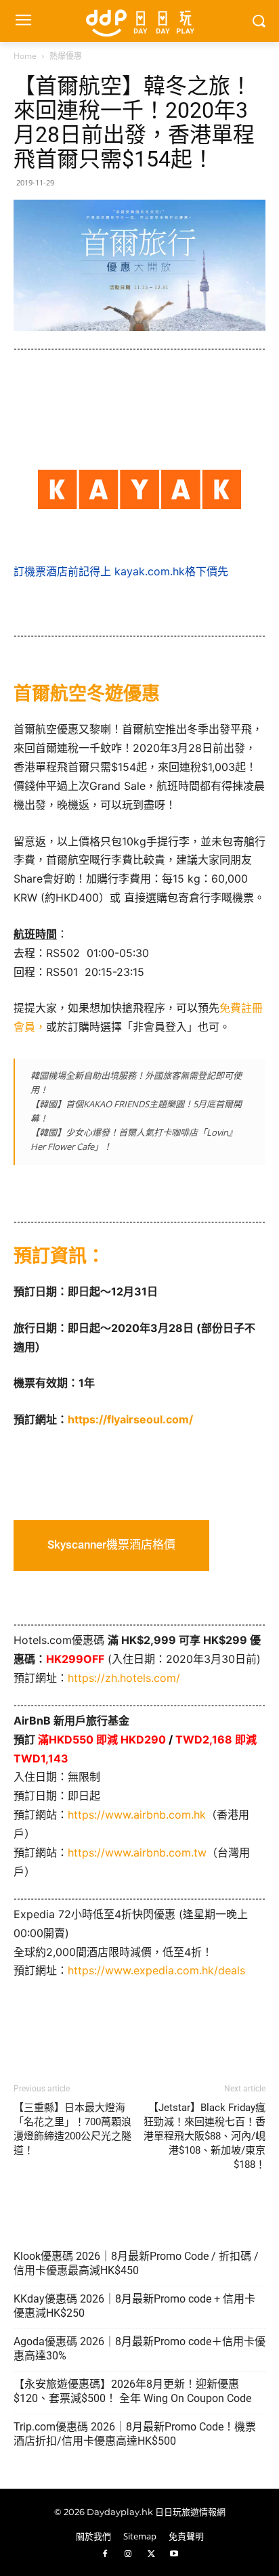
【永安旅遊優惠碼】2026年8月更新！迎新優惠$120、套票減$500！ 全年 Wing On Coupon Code (132, 2391)
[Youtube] (174, 2554)
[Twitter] (151, 2554)
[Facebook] (105, 2554)
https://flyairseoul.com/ (130, 1419)
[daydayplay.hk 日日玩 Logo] (139, 21)
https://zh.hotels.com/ (124, 1678)
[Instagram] (128, 2554)
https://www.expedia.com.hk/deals (156, 1970)
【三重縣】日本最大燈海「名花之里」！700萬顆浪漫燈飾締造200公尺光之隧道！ (72, 2129)
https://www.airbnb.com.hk (137, 1815)
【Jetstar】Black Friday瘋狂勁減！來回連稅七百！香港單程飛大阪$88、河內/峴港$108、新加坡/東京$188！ (205, 2136)
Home (25, 56)
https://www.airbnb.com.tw (137, 1852)
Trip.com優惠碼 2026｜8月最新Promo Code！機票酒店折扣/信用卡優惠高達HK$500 (135, 2434)
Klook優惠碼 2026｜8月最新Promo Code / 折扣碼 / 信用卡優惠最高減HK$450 (136, 2263)
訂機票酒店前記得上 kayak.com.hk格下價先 (121, 571)
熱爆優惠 (66, 56)
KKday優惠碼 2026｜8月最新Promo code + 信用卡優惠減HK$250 (134, 2306)
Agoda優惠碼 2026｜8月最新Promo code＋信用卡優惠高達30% (139, 2349)
